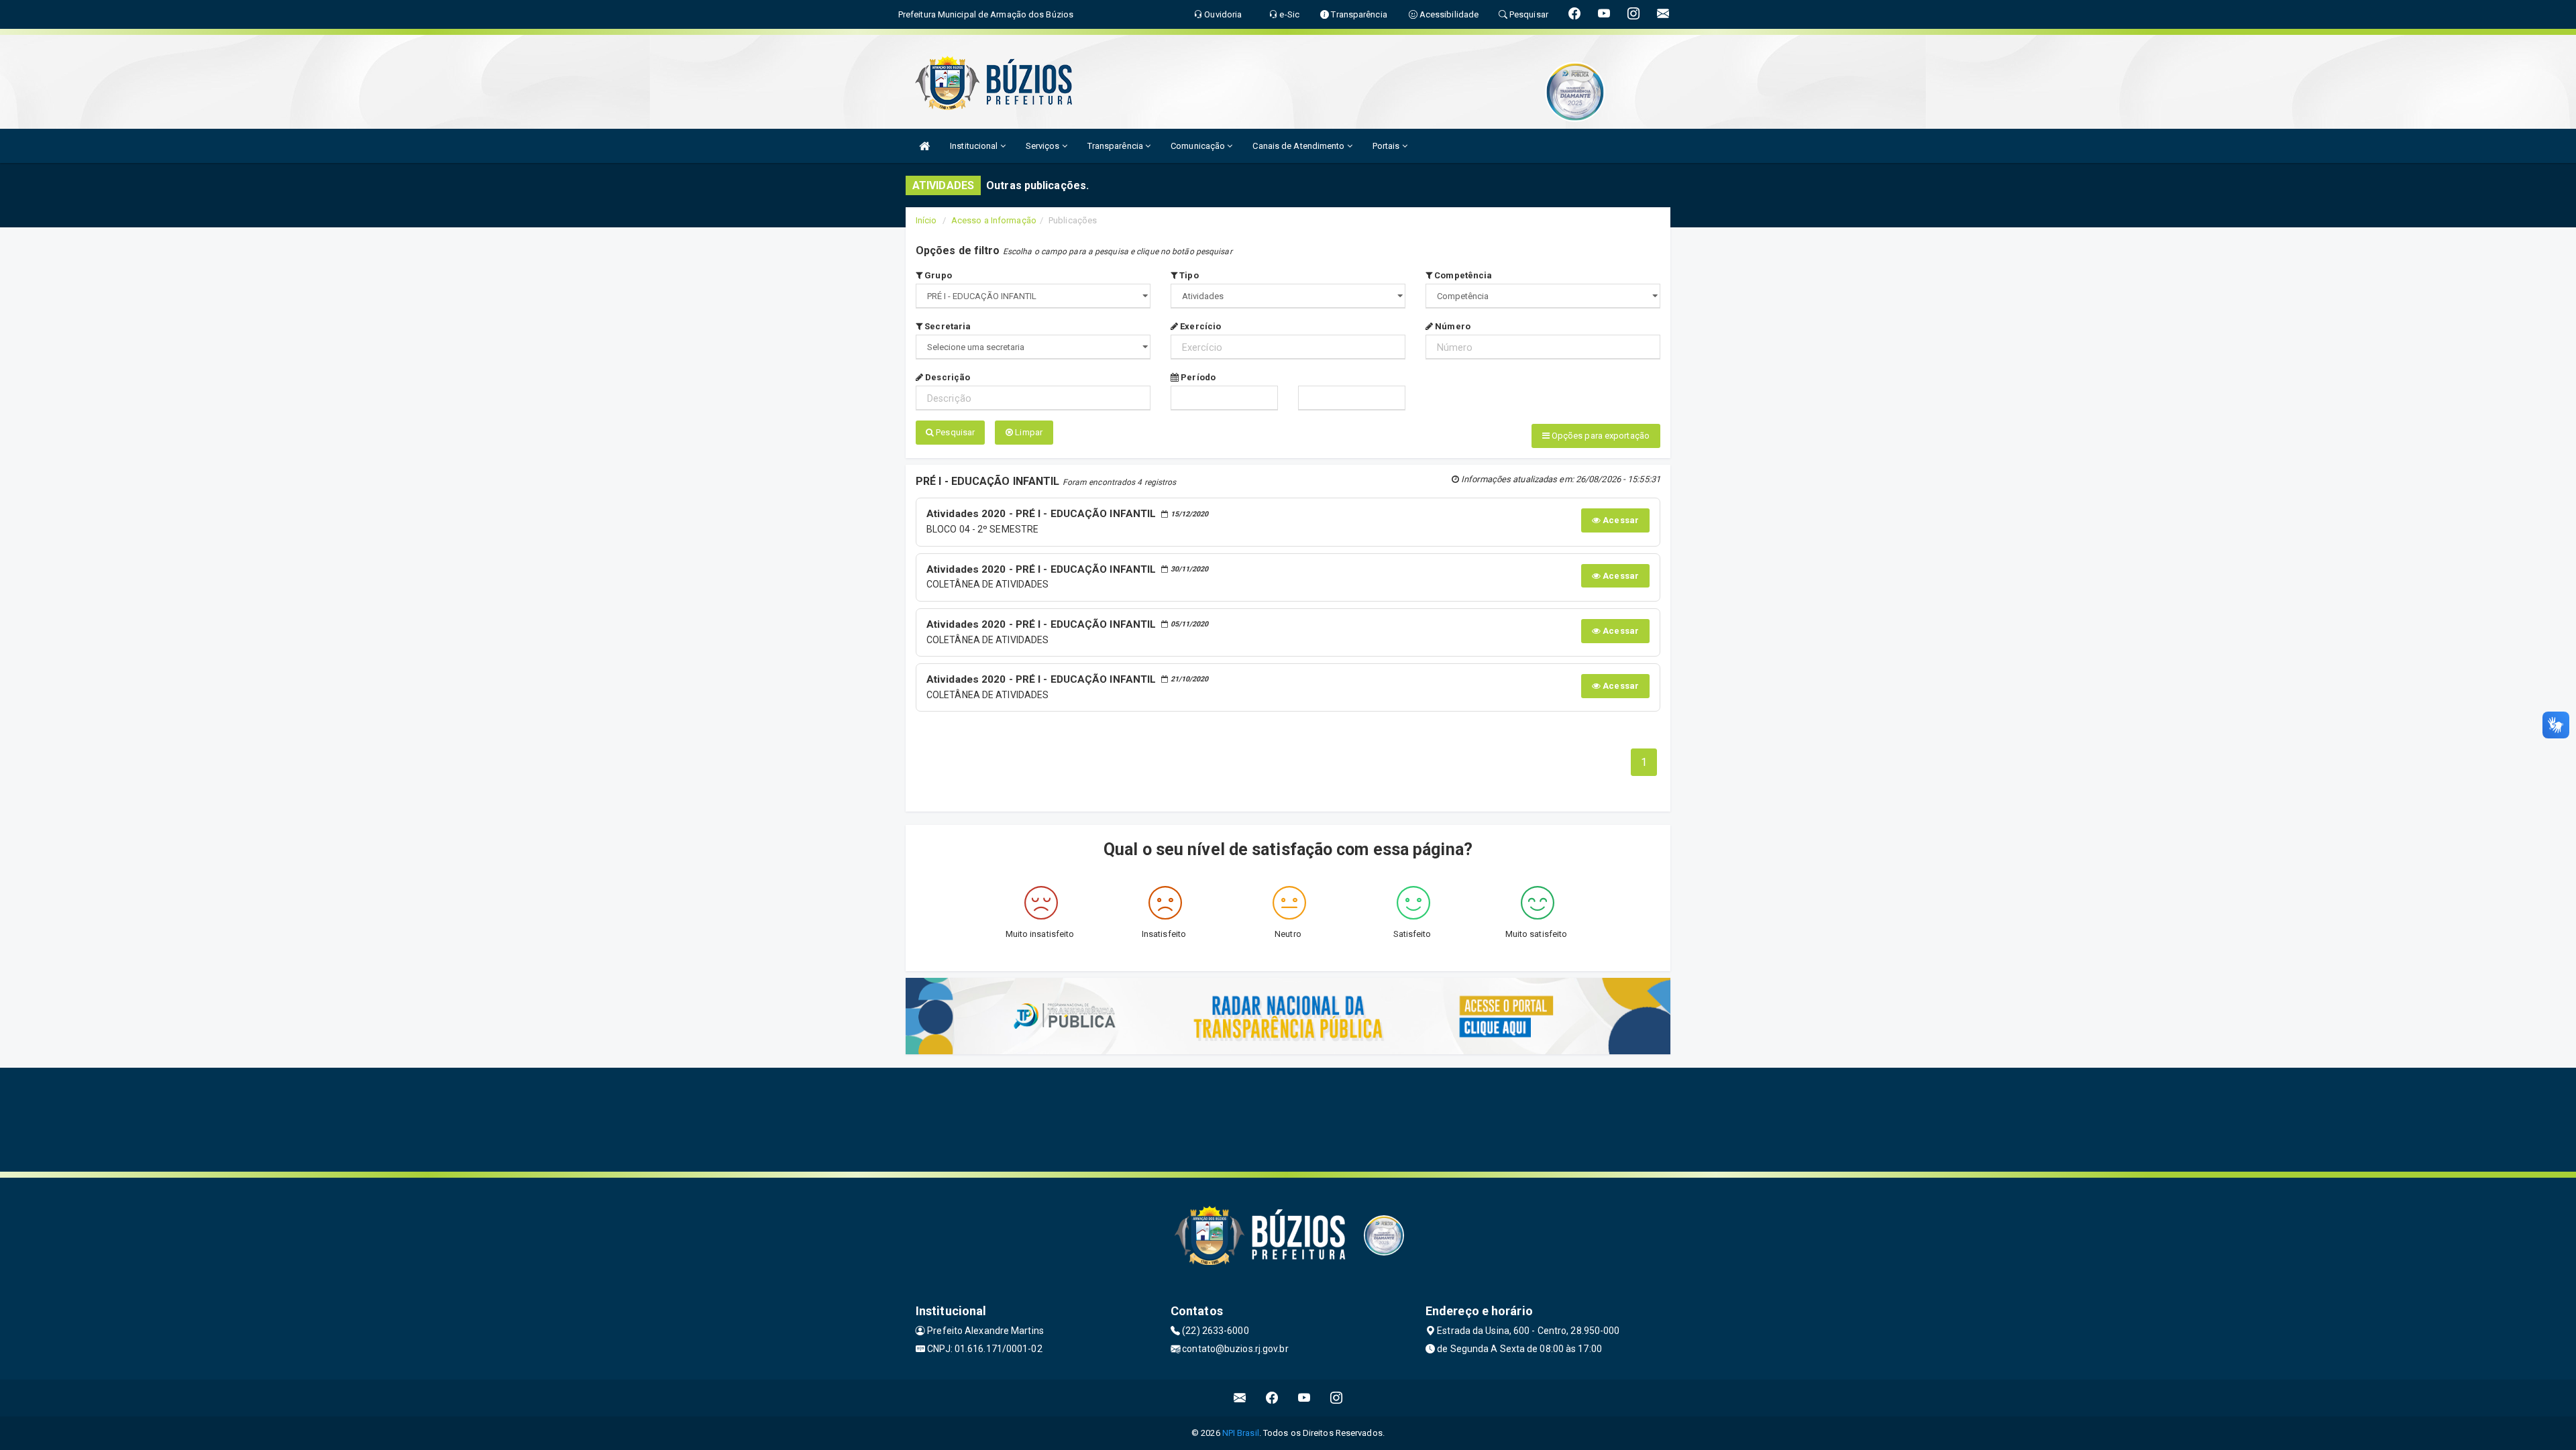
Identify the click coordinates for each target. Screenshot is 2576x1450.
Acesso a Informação (994, 220)
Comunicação (1199, 146)
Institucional (975, 146)
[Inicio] (924, 146)
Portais (1387, 146)
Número (1452, 326)
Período (1197, 377)
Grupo (937, 275)
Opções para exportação (1600, 436)
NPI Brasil (1241, 1433)
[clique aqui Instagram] (1337, 1398)
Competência (1462, 275)
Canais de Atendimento (1299, 146)
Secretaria (947, 326)
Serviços (1044, 146)
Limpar (1028, 432)
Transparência (1116, 146)
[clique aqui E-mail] (1240, 1398)
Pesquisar (954, 432)
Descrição (947, 377)
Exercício (1199, 326)
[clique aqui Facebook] (1272, 1398)
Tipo (1188, 275)
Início (926, 220)
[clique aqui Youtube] (1304, 1398)
